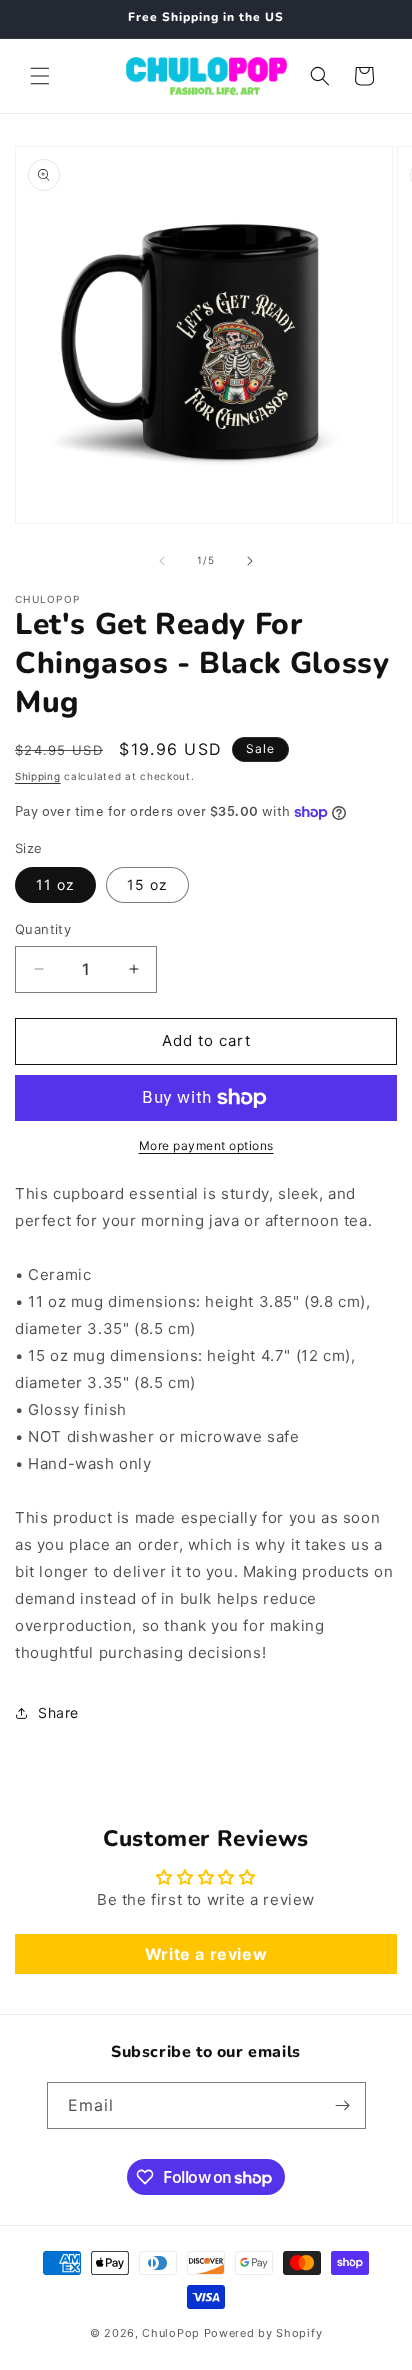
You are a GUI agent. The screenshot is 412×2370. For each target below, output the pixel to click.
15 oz (147, 884)
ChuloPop (171, 2333)
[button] (40, 76)
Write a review (206, 1954)
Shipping (38, 776)
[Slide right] (250, 561)
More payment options (206, 1145)
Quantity (43, 929)
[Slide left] (162, 561)
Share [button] (58, 1712)
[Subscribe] (343, 2105)
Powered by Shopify (263, 2333)
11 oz (55, 884)
